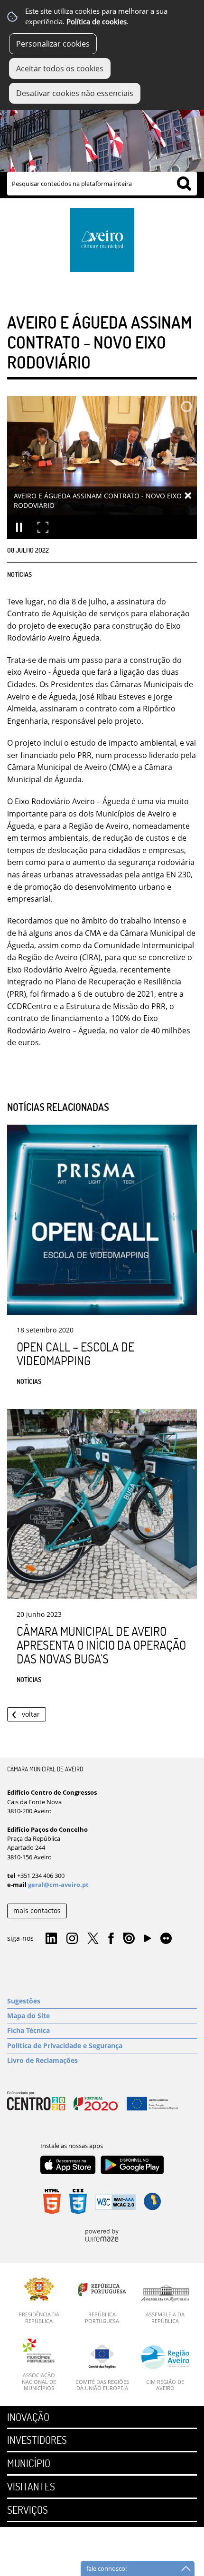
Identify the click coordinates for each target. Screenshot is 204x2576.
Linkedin (51, 1939)
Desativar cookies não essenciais (75, 93)
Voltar (31, 1714)
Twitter (93, 1939)
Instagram (72, 1939)
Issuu (129, 1939)
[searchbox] (102, 184)
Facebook (111, 1939)
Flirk (166, 1939)
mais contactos (37, 1910)
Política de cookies (97, 22)
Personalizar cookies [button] (53, 44)
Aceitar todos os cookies (60, 68)
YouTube (148, 1941)
